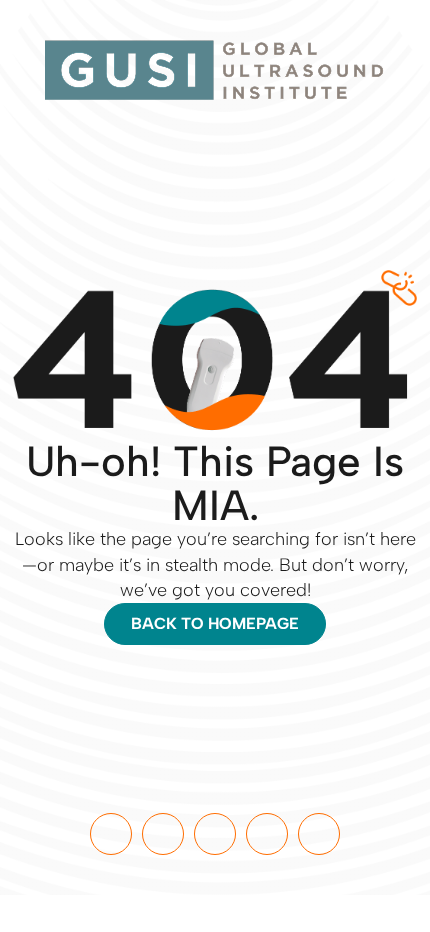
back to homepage (215, 623)
